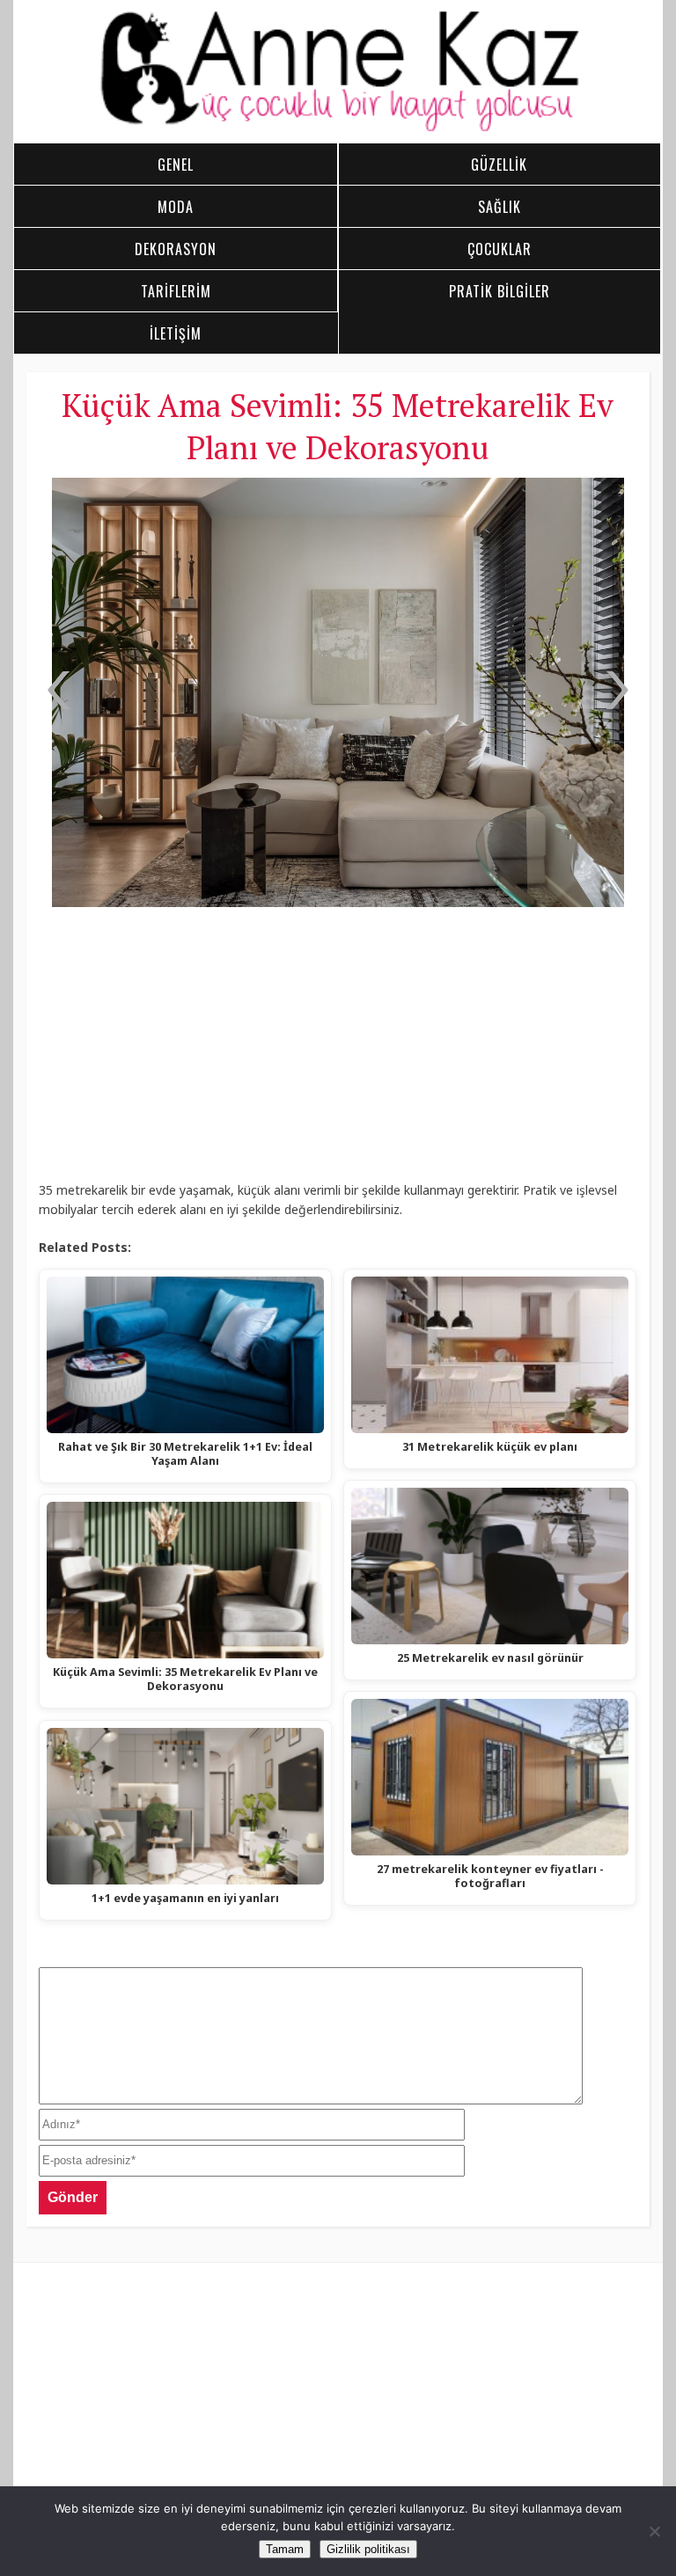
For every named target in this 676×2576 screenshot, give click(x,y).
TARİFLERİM (176, 291)
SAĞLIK (500, 207)
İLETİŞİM (176, 333)
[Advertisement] (338, 1050)
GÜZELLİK (499, 165)
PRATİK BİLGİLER (500, 291)
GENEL (176, 165)
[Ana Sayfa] (338, 128)
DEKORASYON (176, 249)
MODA (176, 207)
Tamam (285, 2549)
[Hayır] (654, 2531)
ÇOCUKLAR (500, 249)
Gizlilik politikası (368, 2549)
